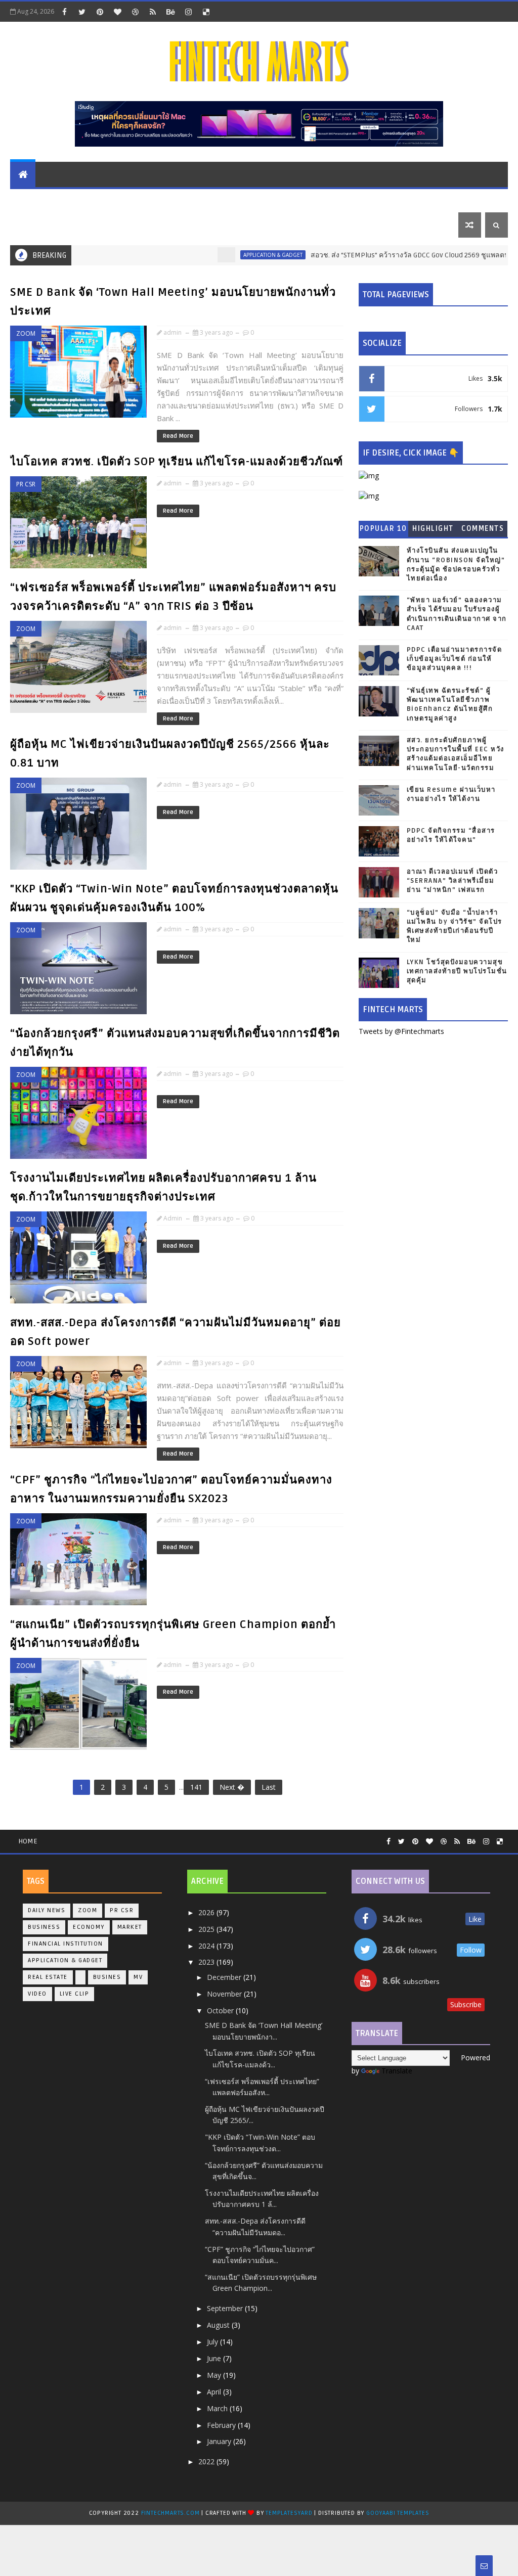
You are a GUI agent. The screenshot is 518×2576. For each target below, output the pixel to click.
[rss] (153, 12)
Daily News (37, 225)
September (226, 2308)
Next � (232, 1787)
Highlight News (433, 531)
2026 (207, 1912)
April (215, 2392)
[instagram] (188, 12)
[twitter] (82, 12)
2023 (207, 1962)
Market (31, 199)
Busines (107, 1977)
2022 (207, 2461)
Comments (483, 529)
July (213, 2342)
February (222, 2425)
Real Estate (370, 199)
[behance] (170, 12)
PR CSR (418, 199)
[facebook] (64, 12)
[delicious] (206, 12)
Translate (397, 2071)
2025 (207, 1929)
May (215, 2375)
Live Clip (75, 1994)
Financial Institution (100, 199)
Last (269, 1787)
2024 (207, 1946)
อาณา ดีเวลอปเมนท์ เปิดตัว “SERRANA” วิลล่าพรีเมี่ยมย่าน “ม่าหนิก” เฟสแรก (452, 881)
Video (37, 1994)
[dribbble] (135, 12)
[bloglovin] (117, 12)
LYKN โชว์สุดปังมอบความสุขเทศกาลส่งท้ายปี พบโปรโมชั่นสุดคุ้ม (457, 971)
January (220, 2441)
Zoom (26, 333)
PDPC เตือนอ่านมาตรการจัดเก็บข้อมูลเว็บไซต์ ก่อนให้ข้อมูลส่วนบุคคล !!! (455, 659)
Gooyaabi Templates (398, 2513)
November (225, 1994)
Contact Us (93, 225)
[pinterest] (100, 12)
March (218, 2408)
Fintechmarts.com (171, 2513)
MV (138, 1977)
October (221, 2010)
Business (317, 199)
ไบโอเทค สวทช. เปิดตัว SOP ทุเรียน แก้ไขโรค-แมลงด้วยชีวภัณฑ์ (177, 462)
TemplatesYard (289, 2513)
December (225, 1977)
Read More (178, 436)
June (215, 2358)
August (219, 2325)
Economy (172, 199)
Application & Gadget (245, 199)
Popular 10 (383, 529)
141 (196, 1787)
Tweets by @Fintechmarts (401, 1031)
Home (28, 1841)
